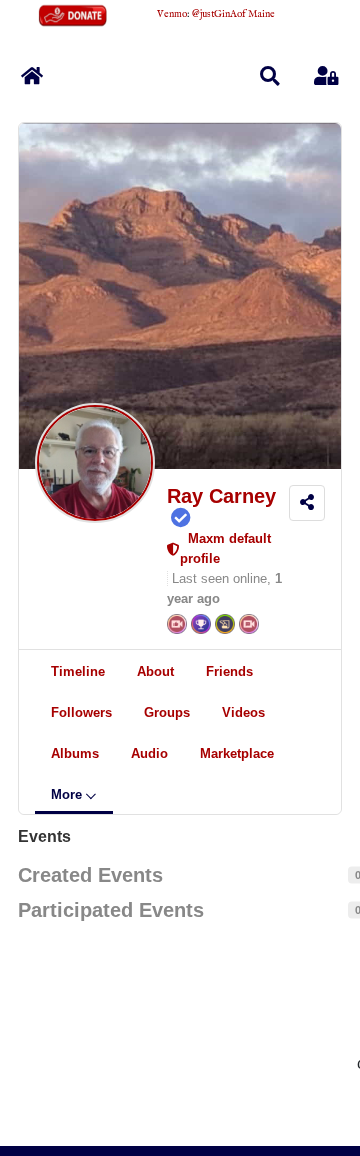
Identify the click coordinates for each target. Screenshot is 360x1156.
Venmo (172, 14)
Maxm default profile (225, 548)
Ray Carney (221, 496)
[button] (270, 76)
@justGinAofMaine (233, 14)
